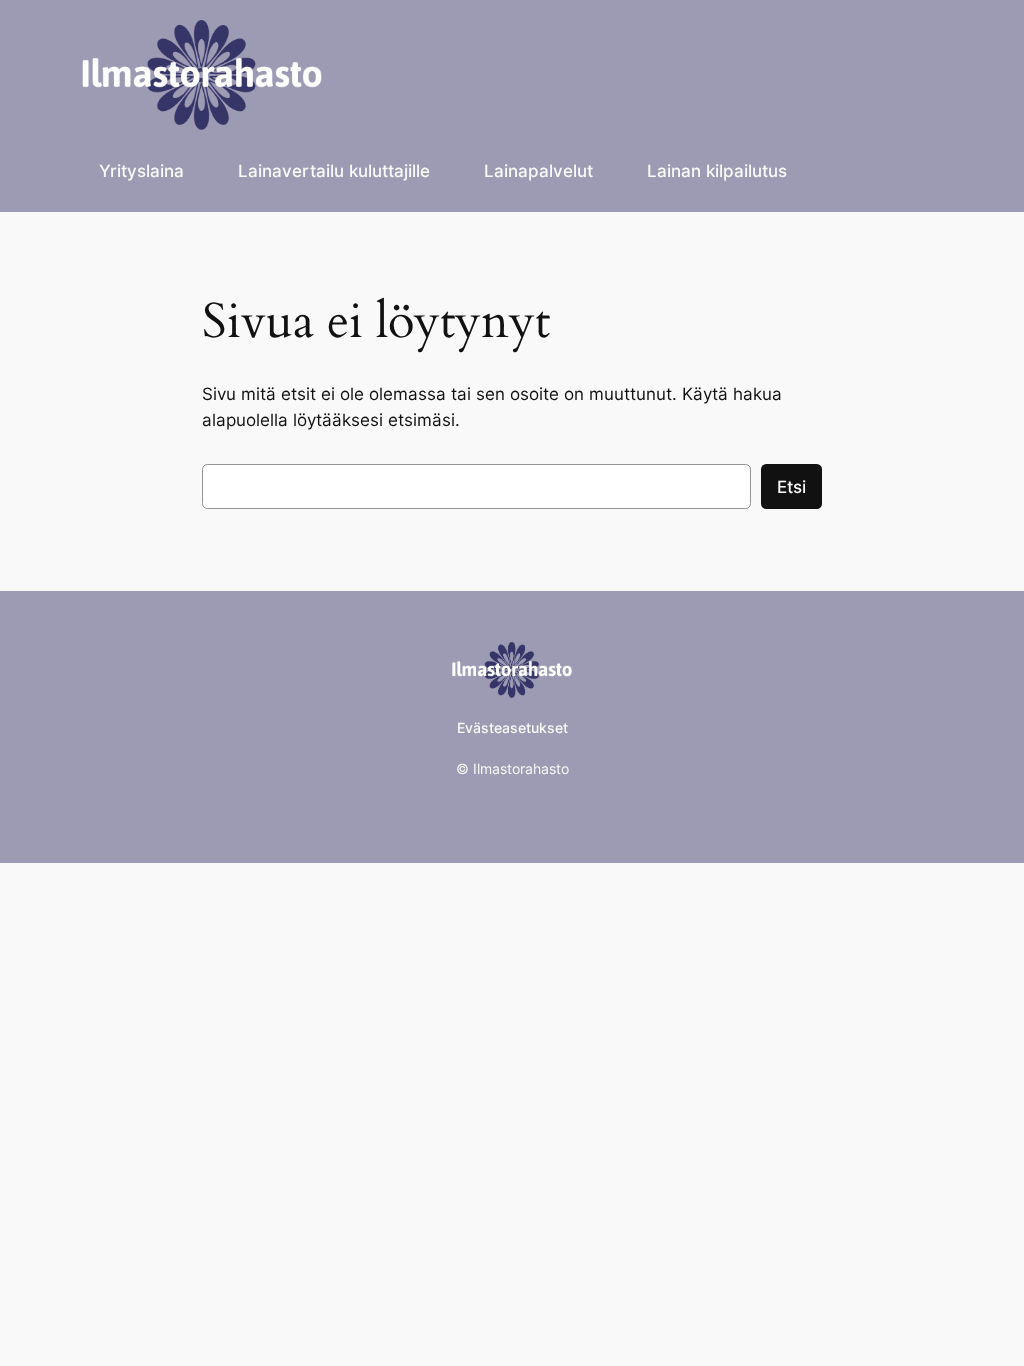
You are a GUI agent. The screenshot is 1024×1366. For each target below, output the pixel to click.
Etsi (791, 487)
